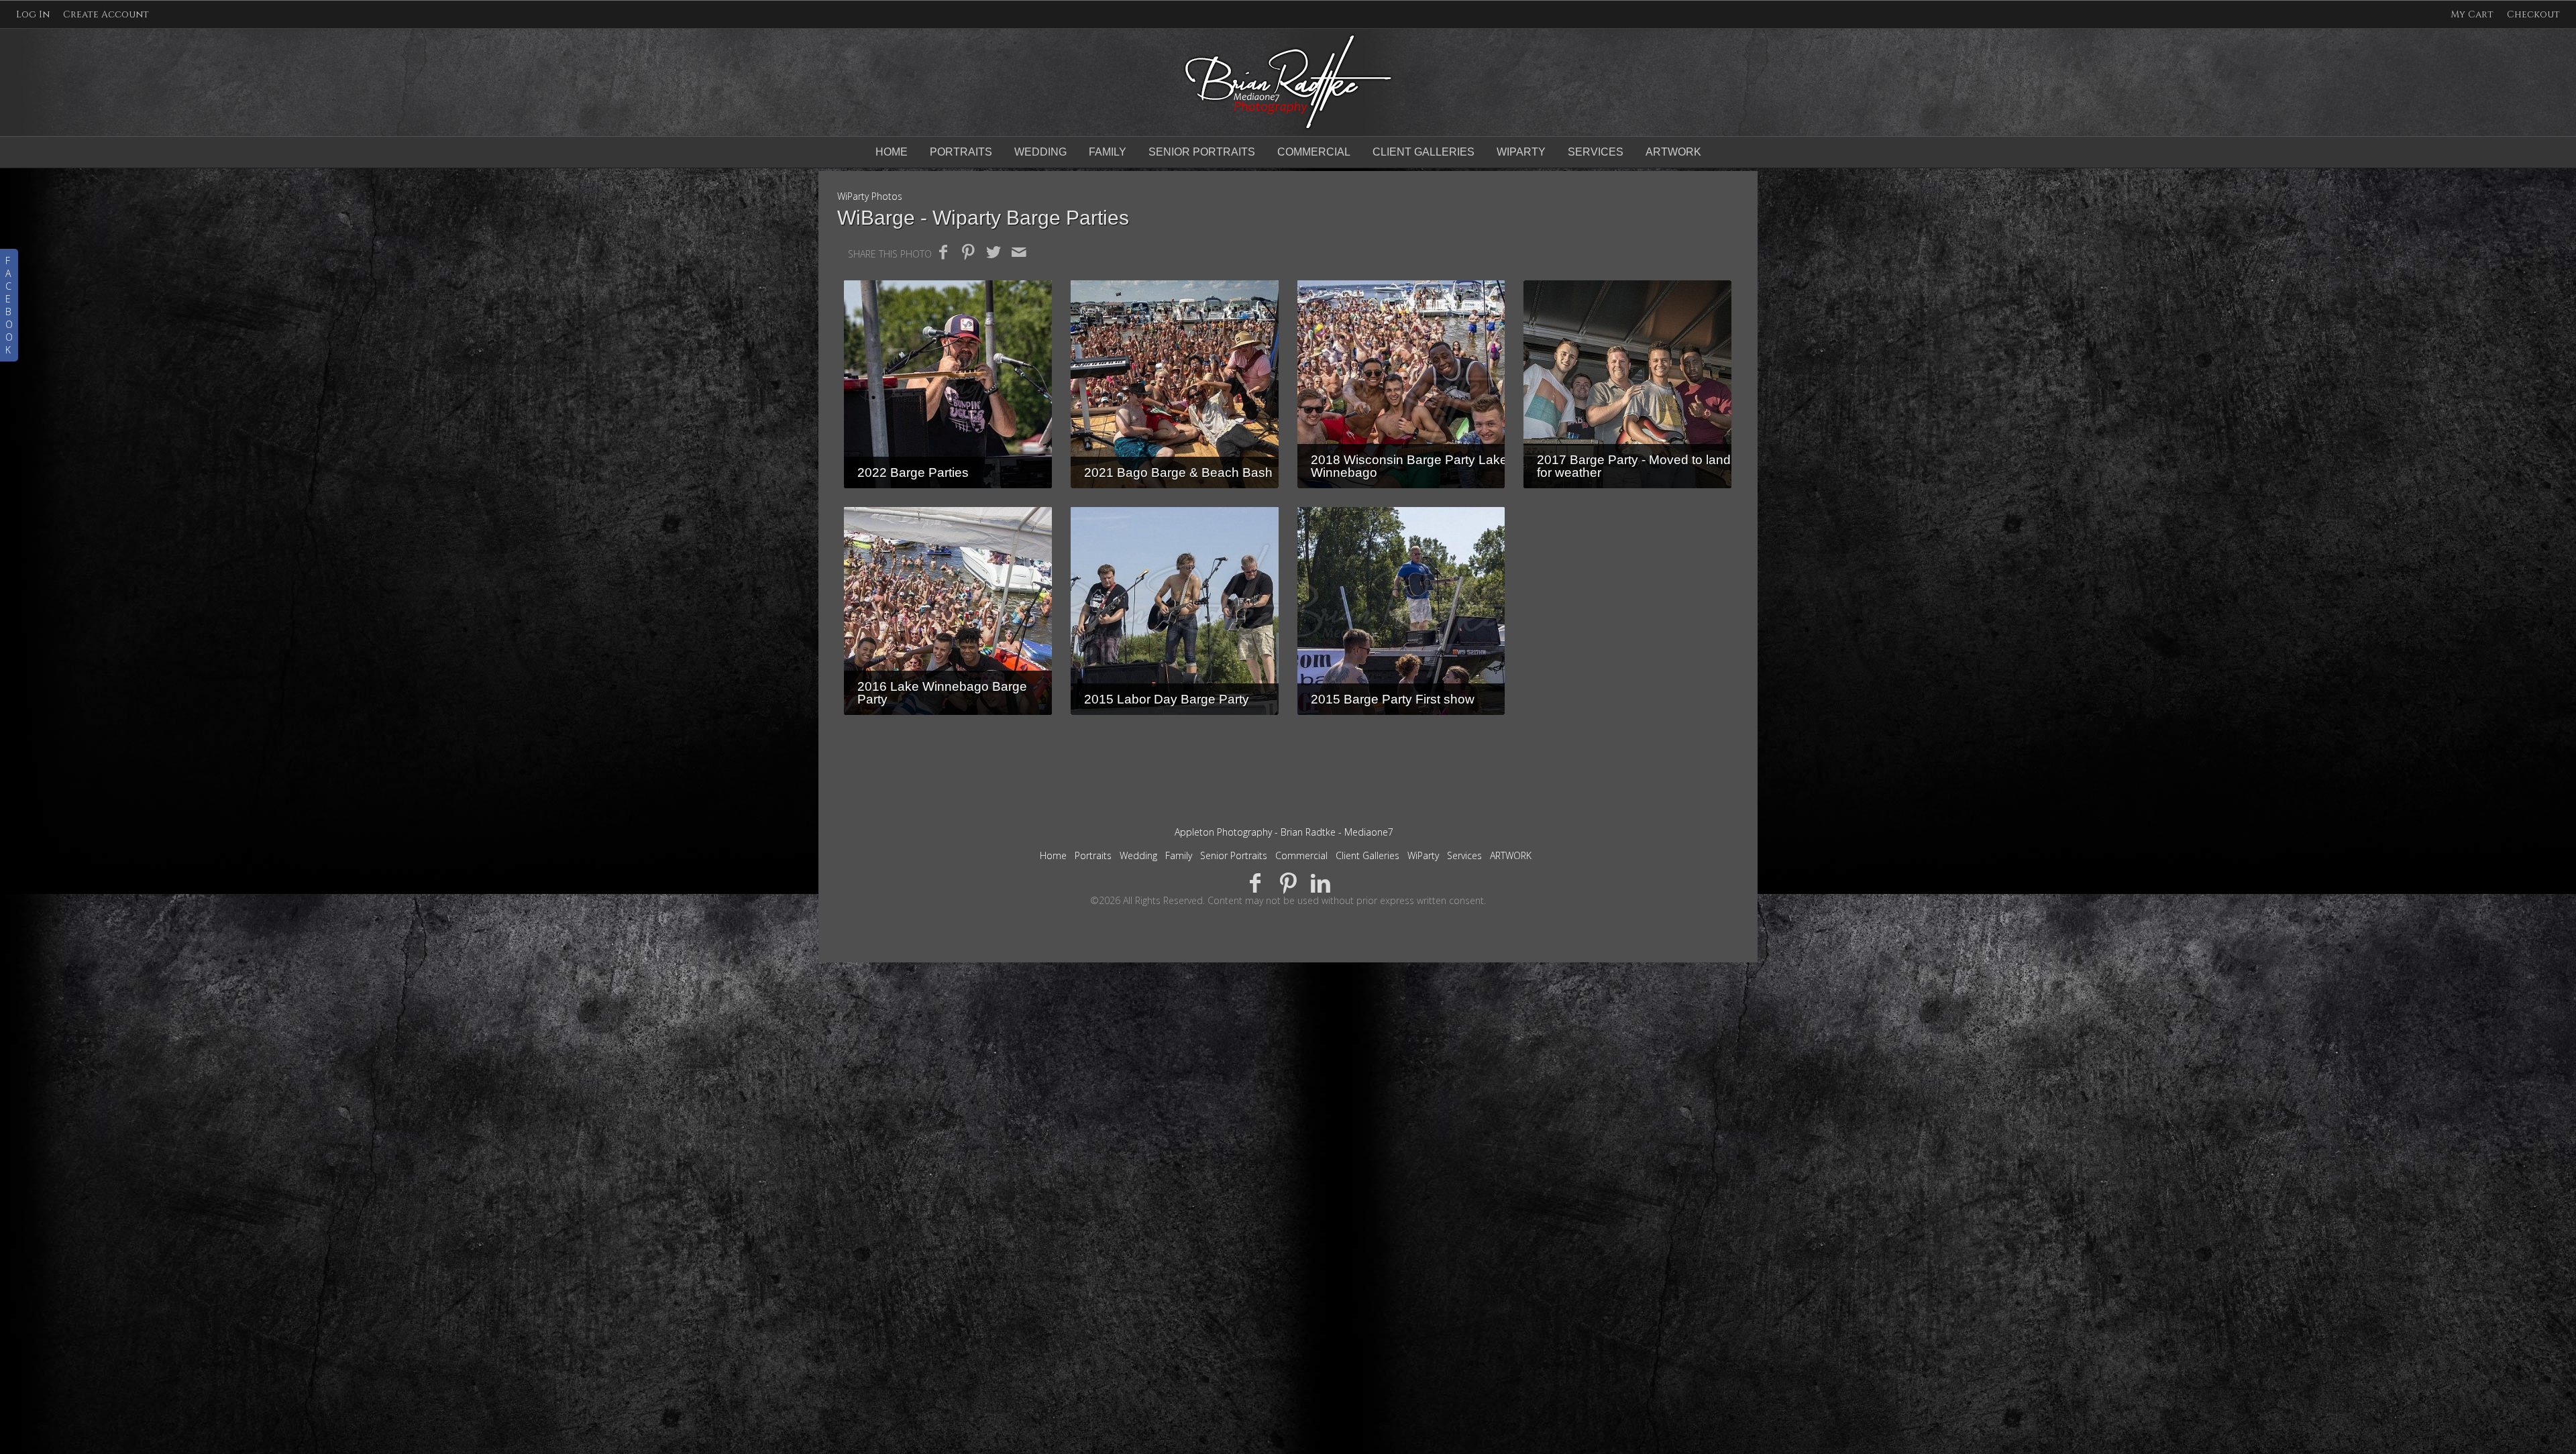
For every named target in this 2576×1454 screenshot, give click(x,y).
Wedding (1040, 152)
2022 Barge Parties (913, 472)
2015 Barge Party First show (1393, 699)
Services (1596, 152)
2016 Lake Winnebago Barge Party (942, 693)
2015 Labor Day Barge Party (1167, 699)
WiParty (1521, 152)
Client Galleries (1424, 152)
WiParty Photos (870, 196)
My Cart (2473, 14)
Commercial (1314, 152)
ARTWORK (1673, 152)
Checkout (2533, 14)
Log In (33, 14)
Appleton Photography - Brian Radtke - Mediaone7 (1284, 832)
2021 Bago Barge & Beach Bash (1178, 472)
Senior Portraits (1202, 152)
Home (892, 152)
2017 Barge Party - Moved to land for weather (1634, 466)
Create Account (106, 14)
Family (1108, 152)
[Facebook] (1255, 882)
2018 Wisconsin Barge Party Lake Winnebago (1409, 466)
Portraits (961, 152)
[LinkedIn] (1321, 882)
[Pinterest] (1288, 882)
